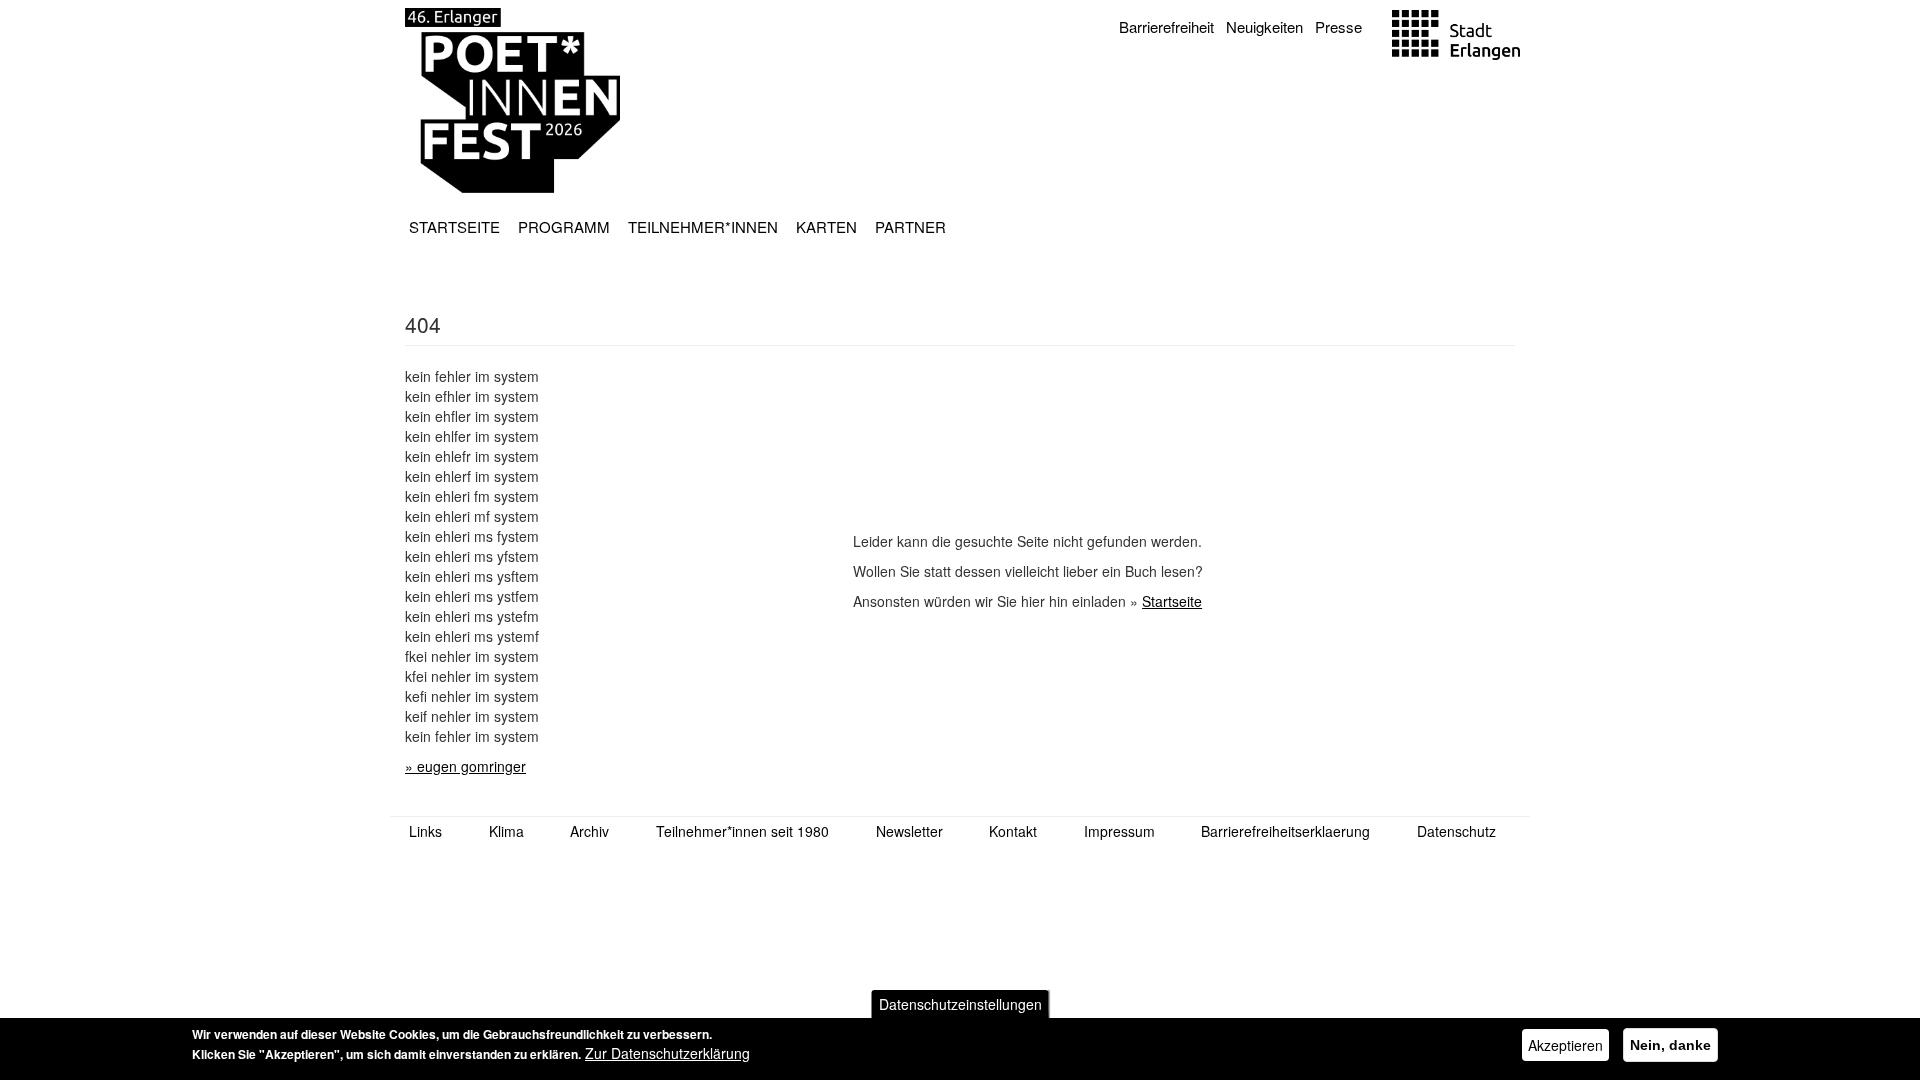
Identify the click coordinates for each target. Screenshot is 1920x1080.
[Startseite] (512, 100)
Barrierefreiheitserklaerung (1285, 831)
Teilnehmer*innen (703, 226)
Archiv (589, 831)
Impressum (1119, 831)
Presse (1338, 26)
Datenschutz (1456, 831)
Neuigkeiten (1264, 26)
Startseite (454, 226)
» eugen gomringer (465, 766)
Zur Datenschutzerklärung (667, 1053)
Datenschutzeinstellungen (960, 1004)
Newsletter (909, 831)
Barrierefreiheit (1166, 26)
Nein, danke (1670, 1045)
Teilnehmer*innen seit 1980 (742, 831)
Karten (826, 226)
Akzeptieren (1565, 1045)
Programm (564, 226)
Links (425, 831)
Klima (506, 831)
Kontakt (1013, 831)
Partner (910, 226)
